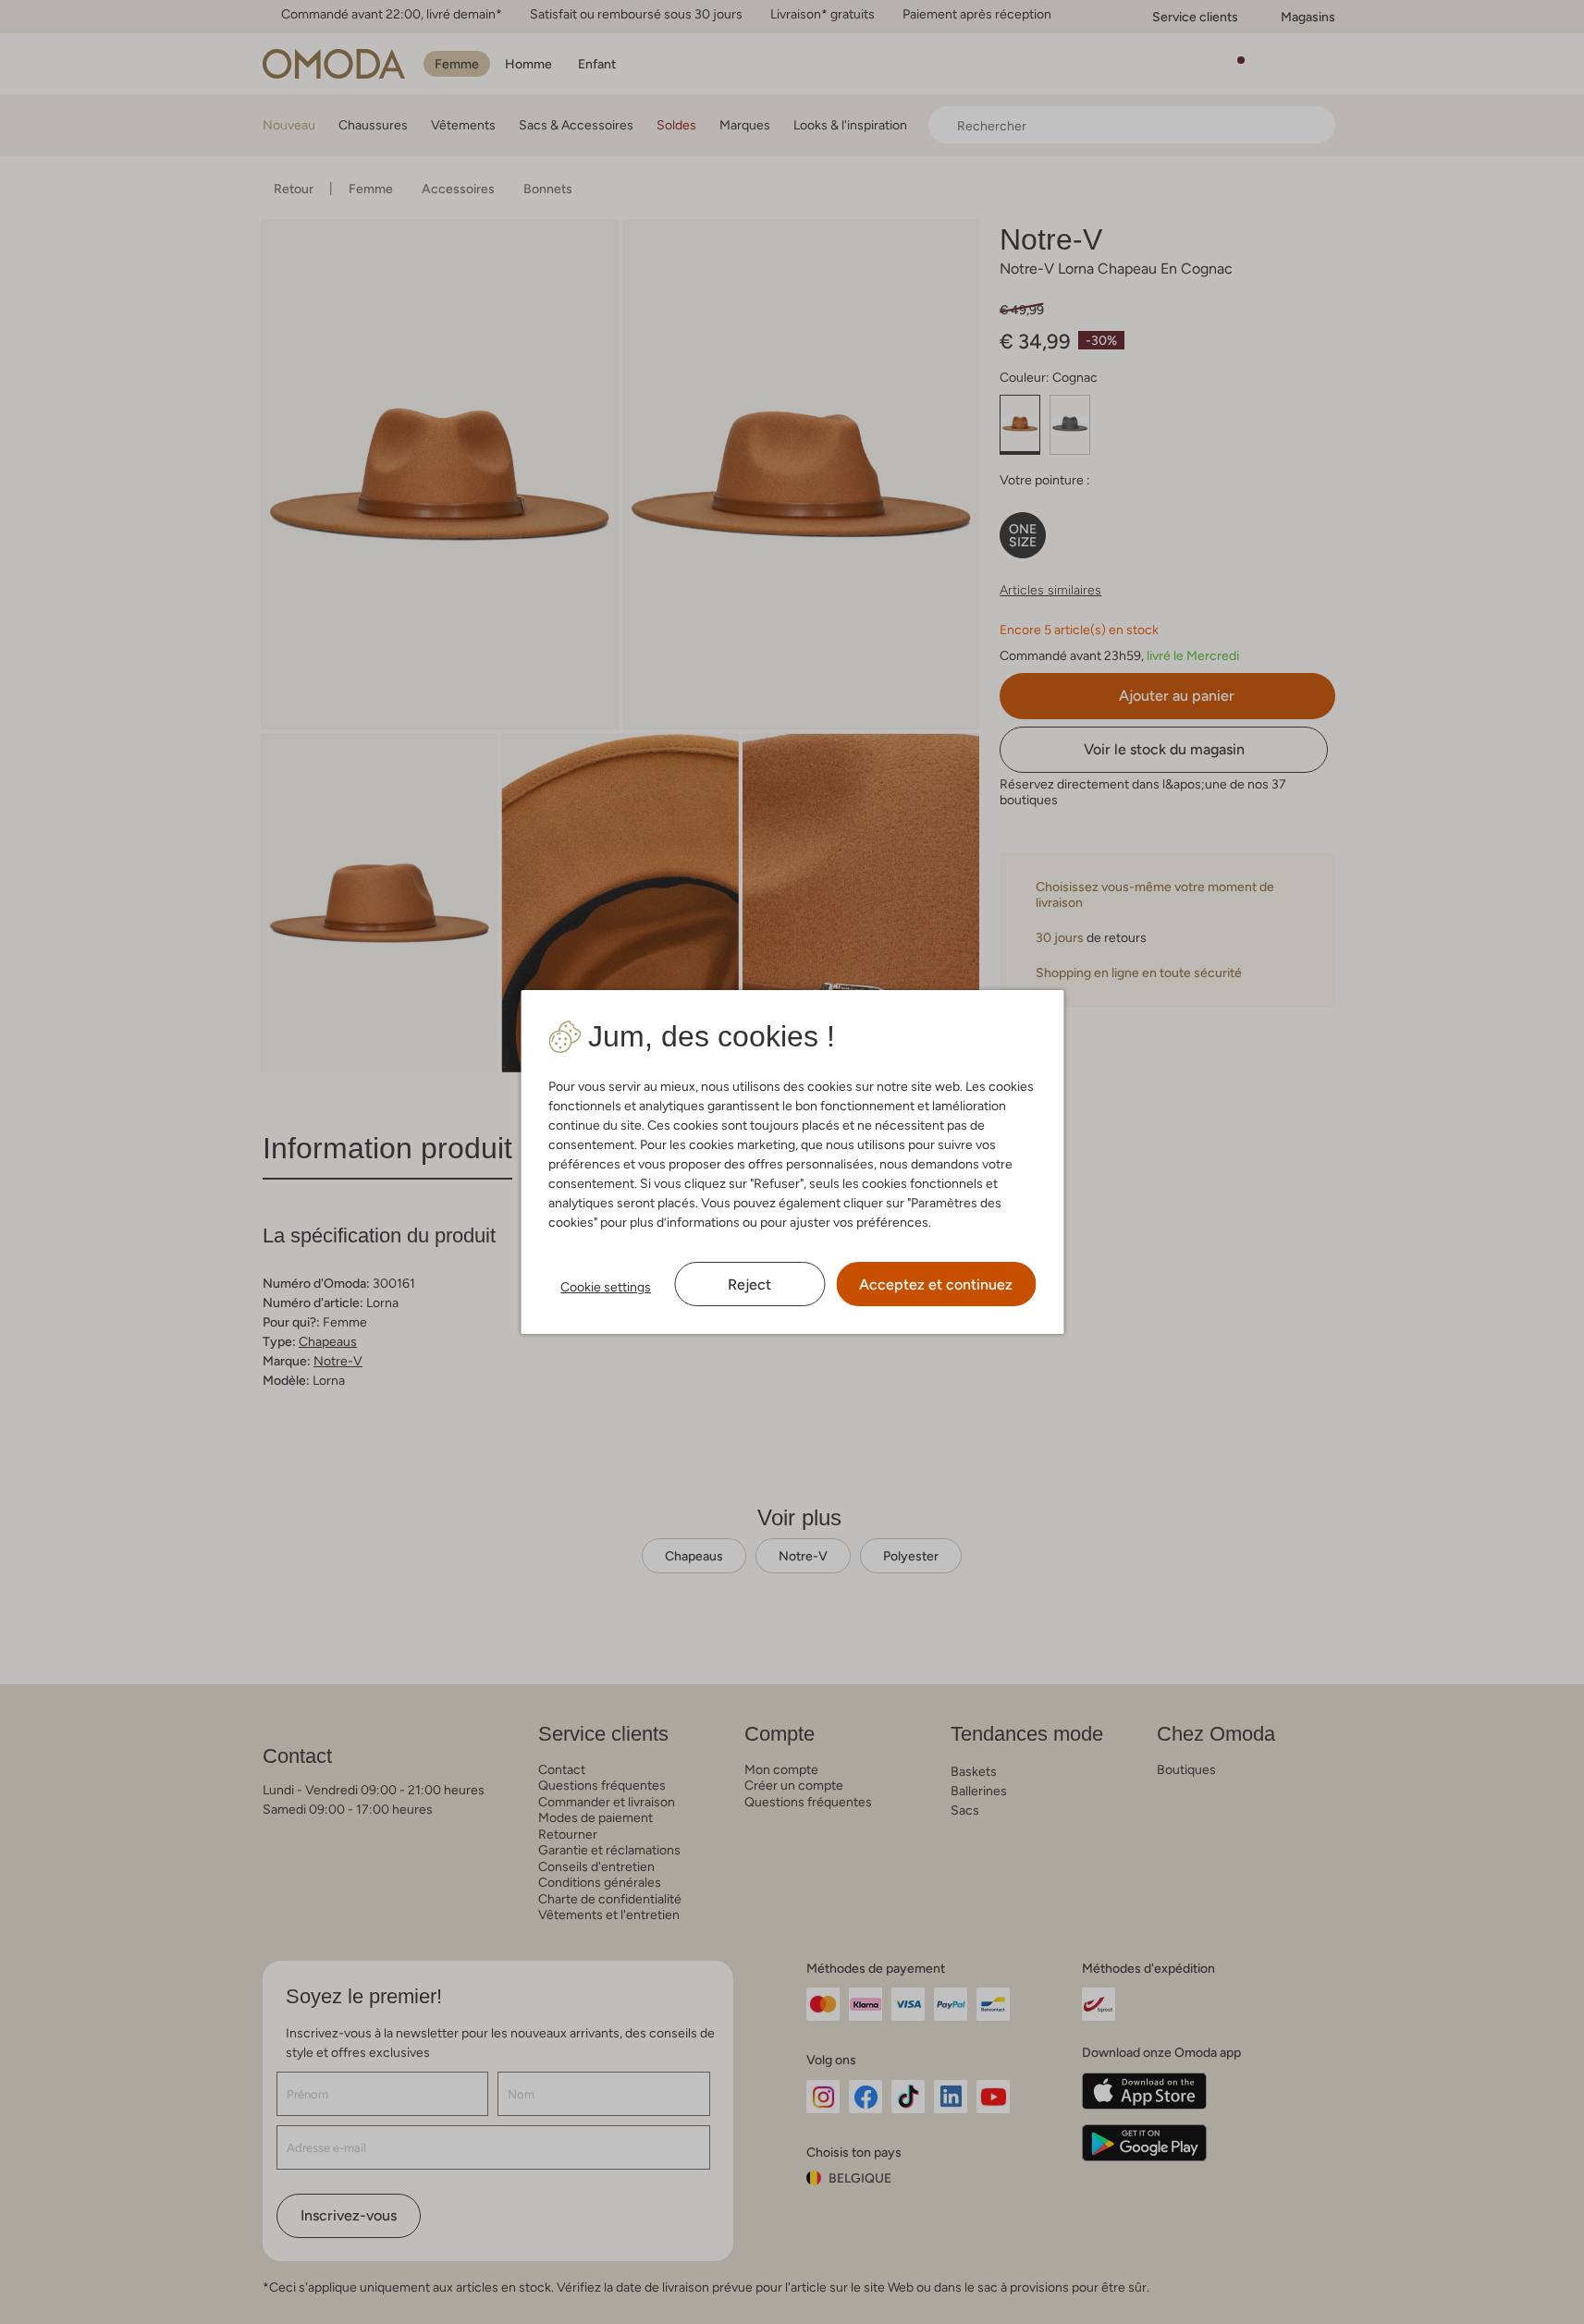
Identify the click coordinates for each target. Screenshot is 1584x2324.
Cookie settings (606, 1287)
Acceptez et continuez (936, 1284)
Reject (749, 1284)
